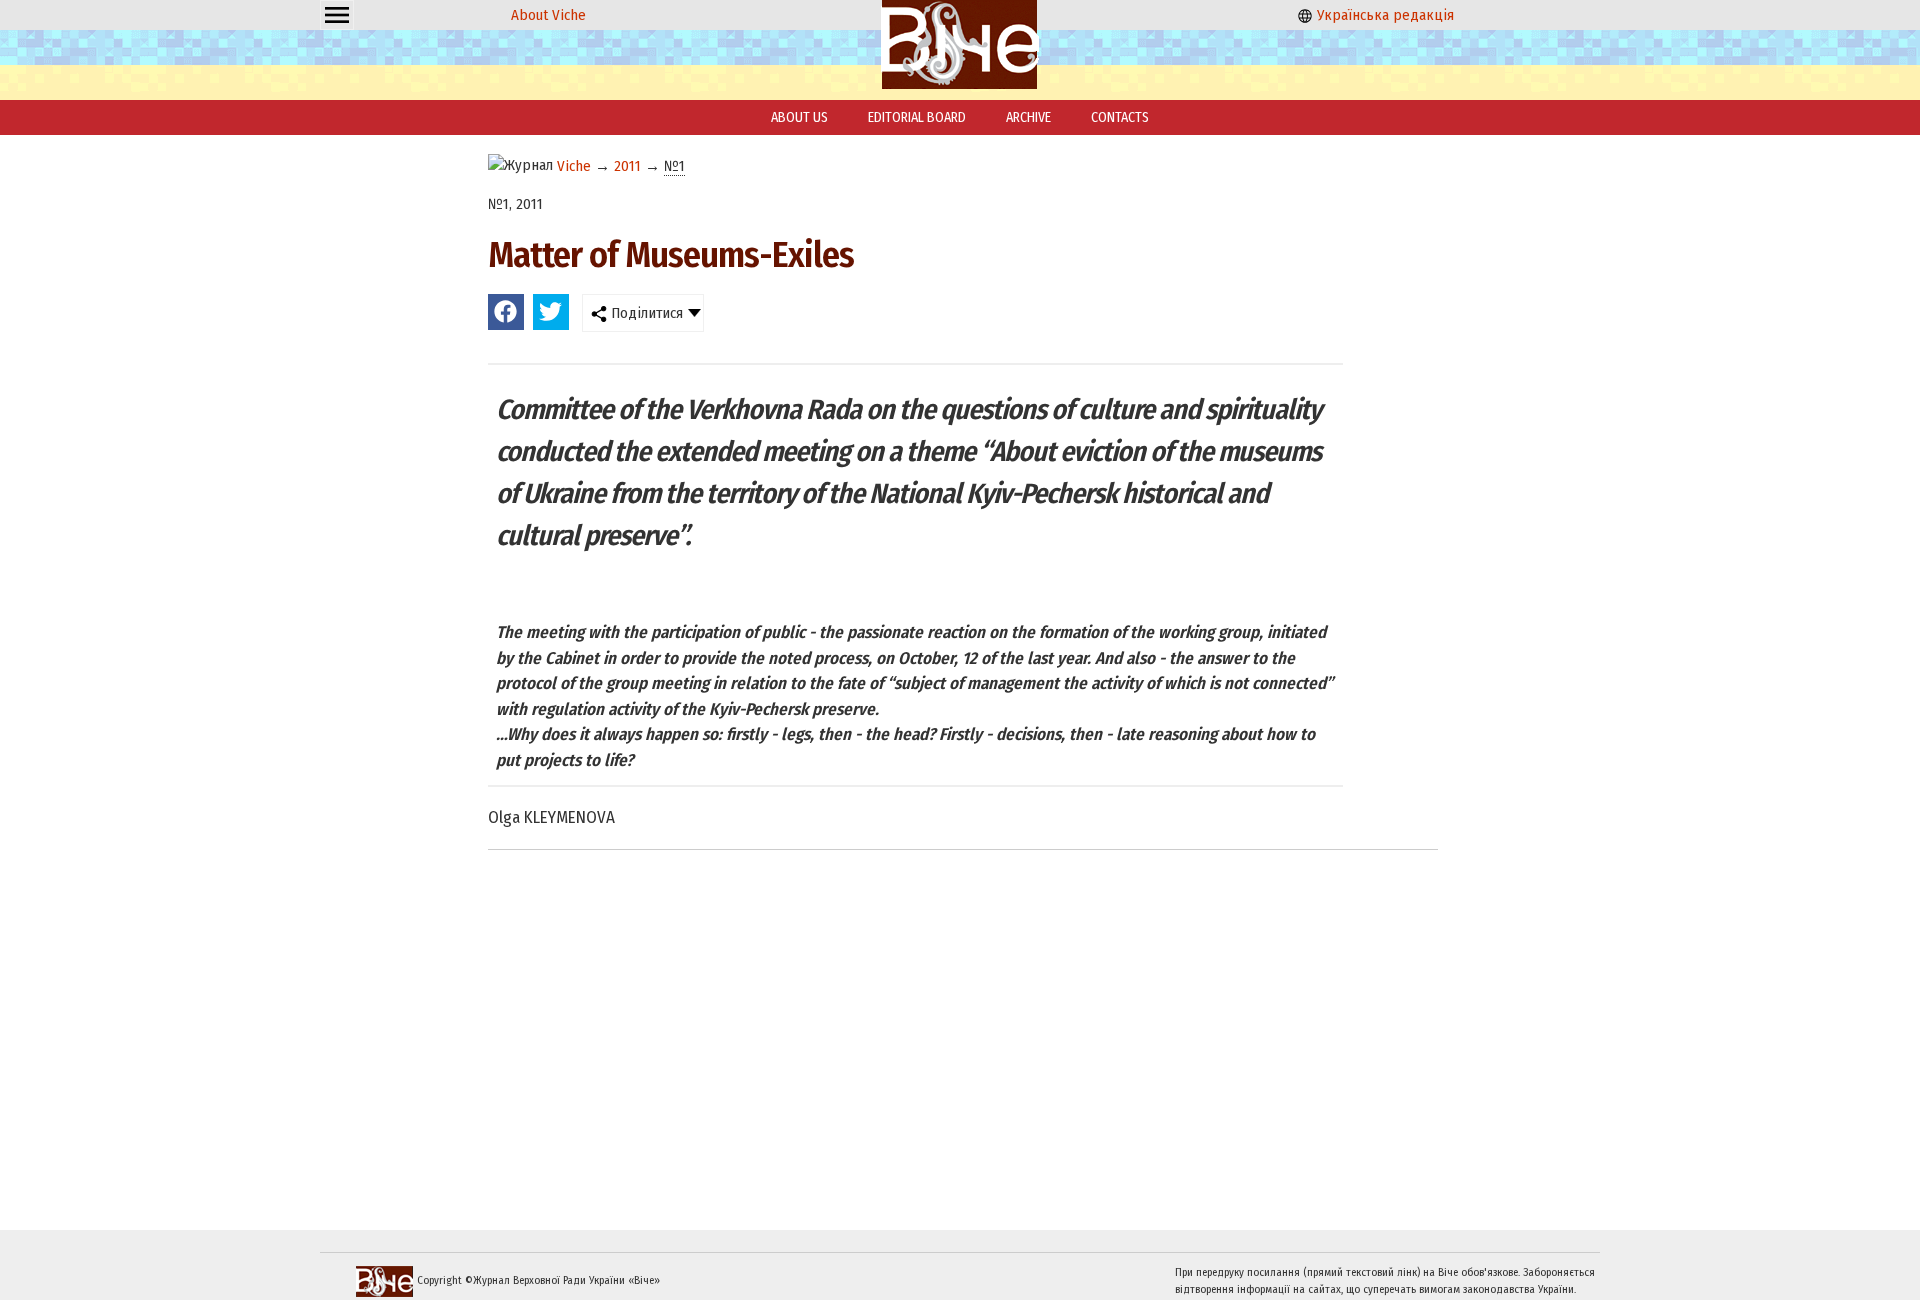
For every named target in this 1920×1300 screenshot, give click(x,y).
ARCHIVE (1028, 117)
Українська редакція (1383, 15)
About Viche (548, 15)
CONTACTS (1120, 117)
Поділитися (645, 313)
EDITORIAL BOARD (917, 117)
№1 (674, 166)
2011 (627, 166)
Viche (574, 166)
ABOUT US (799, 117)
